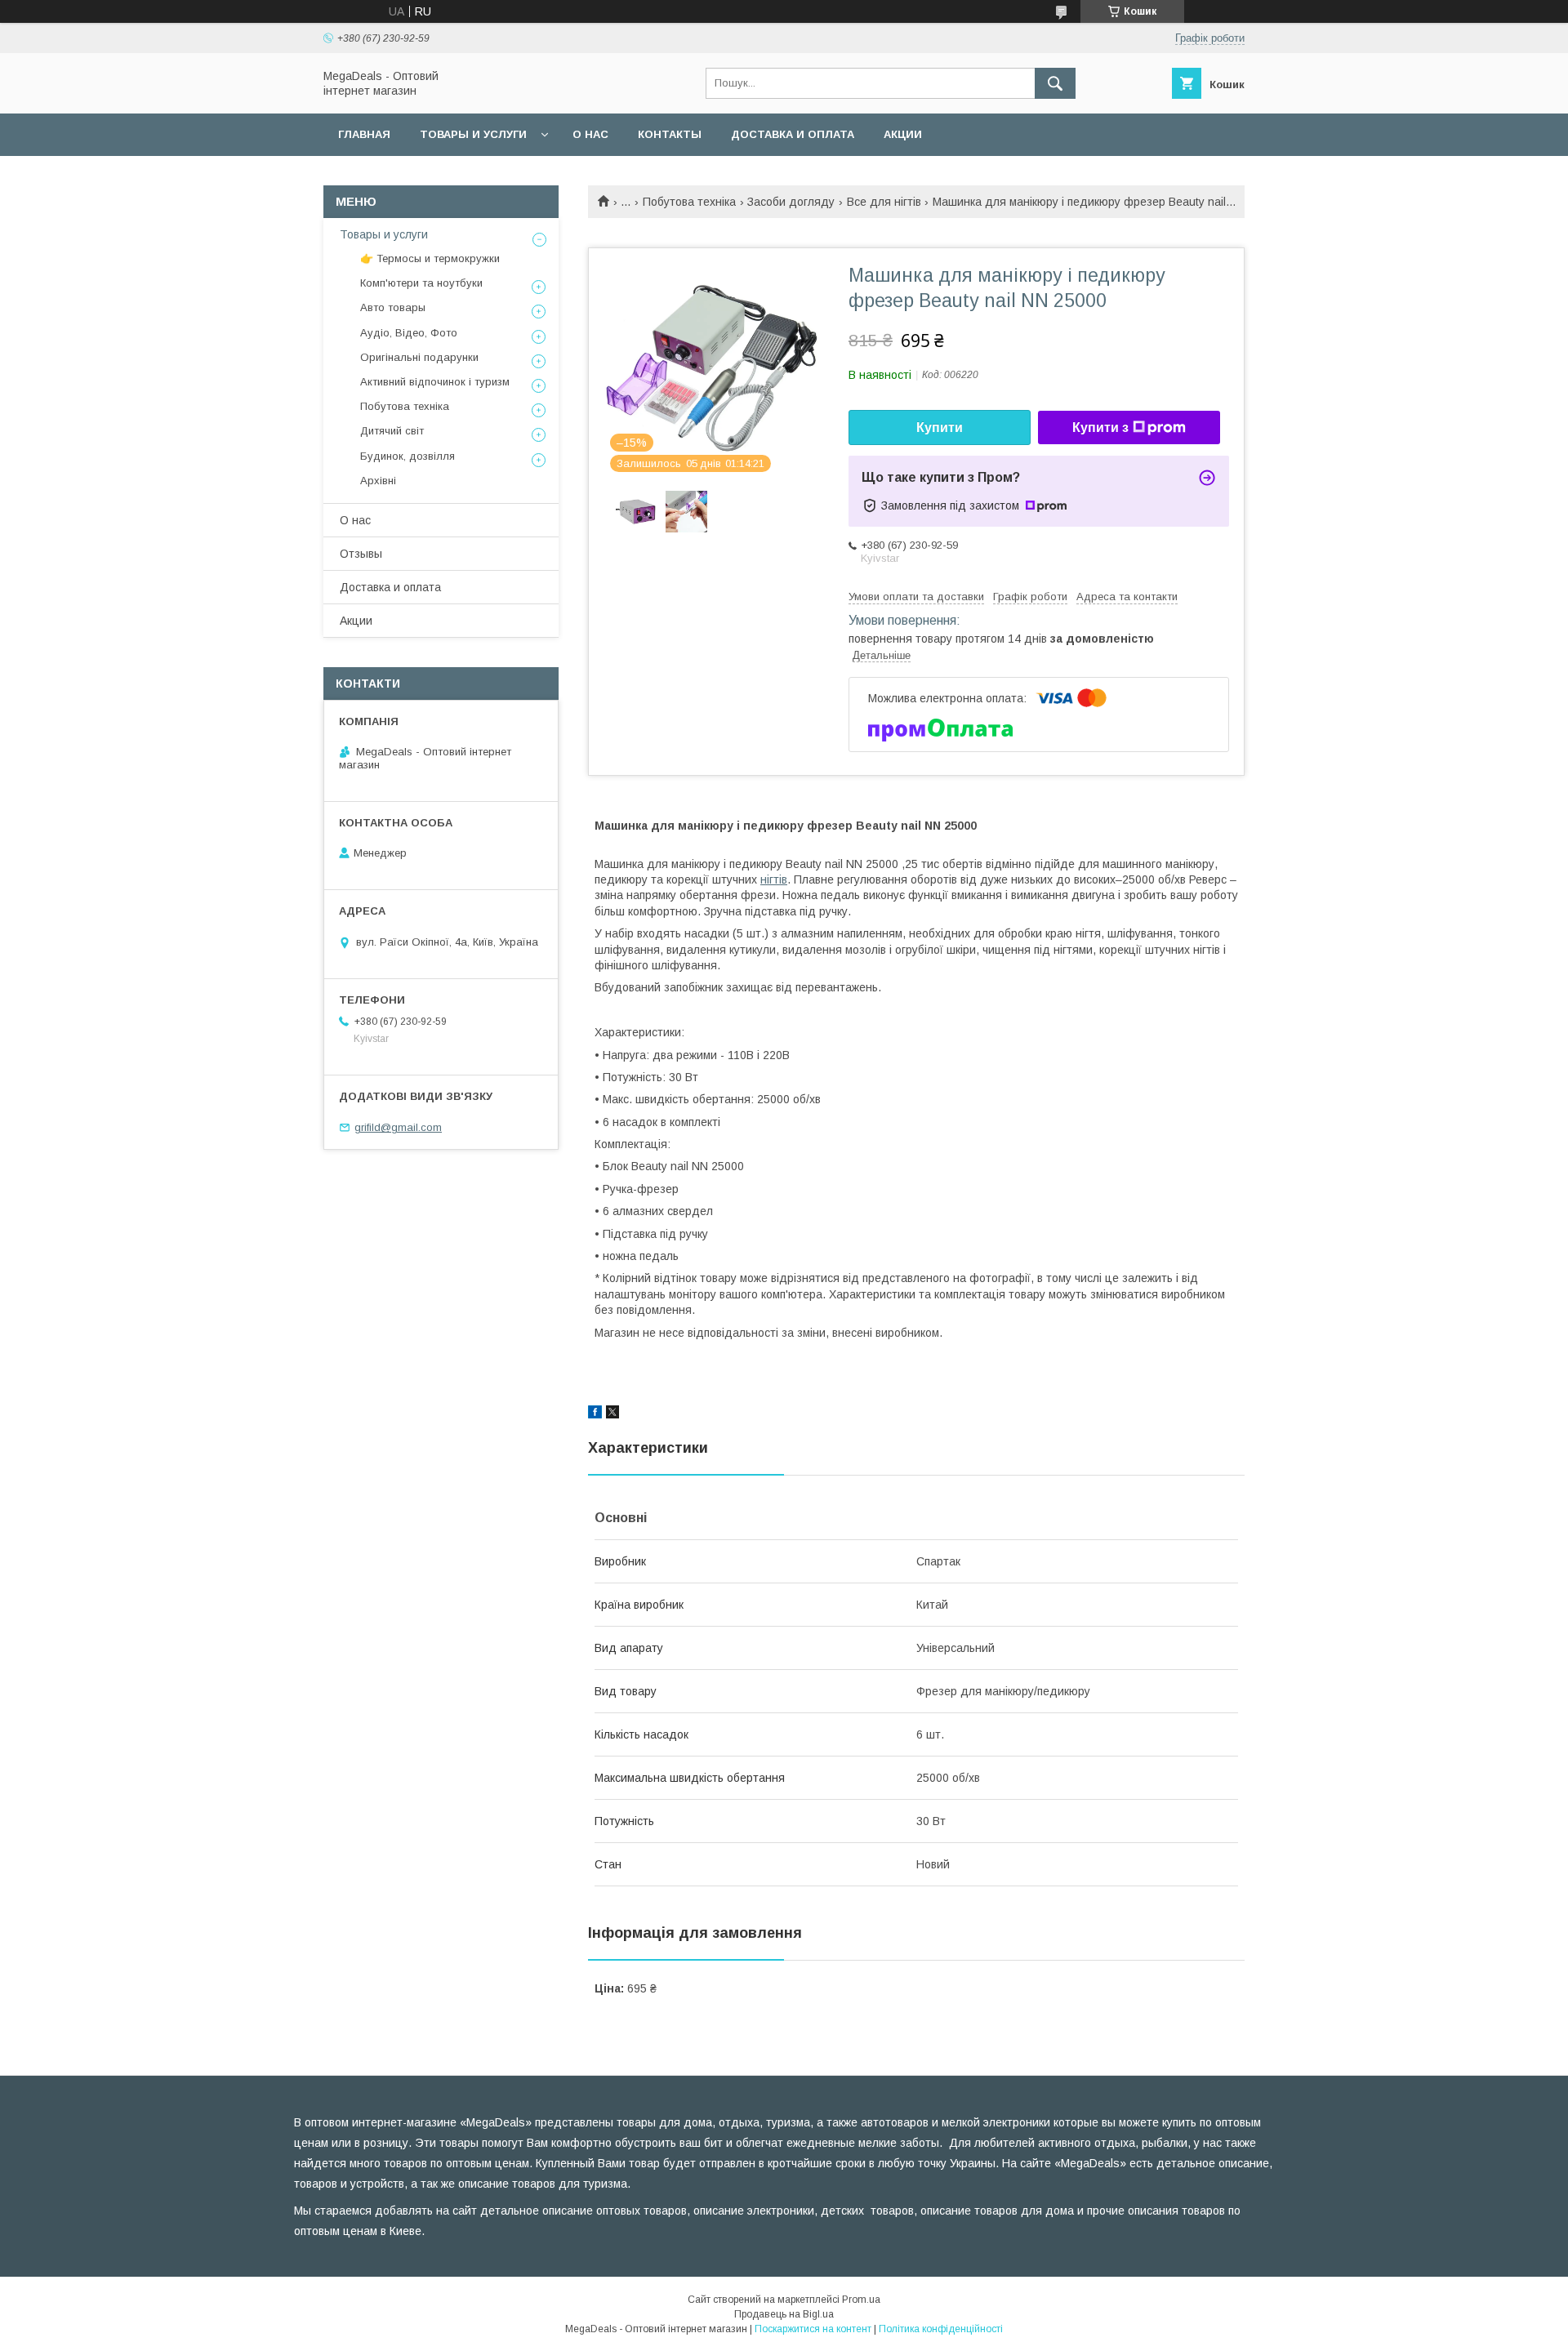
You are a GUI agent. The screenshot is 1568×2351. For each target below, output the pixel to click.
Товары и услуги (473, 134)
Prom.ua (861, 2300)
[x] (612, 1414)
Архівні (378, 481)
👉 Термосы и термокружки (430, 258)
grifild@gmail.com (398, 1127)
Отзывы (361, 554)
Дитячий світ (392, 431)
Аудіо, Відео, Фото (409, 333)
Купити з (1100, 427)
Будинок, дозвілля (408, 456)
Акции (903, 134)
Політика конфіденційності (941, 2329)
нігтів (774, 879)
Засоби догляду (791, 202)
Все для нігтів (884, 202)
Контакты (670, 134)
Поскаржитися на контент (813, 2329)
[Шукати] (1055, 83)
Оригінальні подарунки (419, 357)
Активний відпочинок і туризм (435, 382)
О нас (590, 134)
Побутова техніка (689, 202)
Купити (940, 427)
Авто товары (393, 307)
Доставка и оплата (793, 134)
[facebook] (595, 1414)
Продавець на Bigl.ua (784, 2314)
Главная (364, 134)
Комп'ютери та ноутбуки (421, 283)
